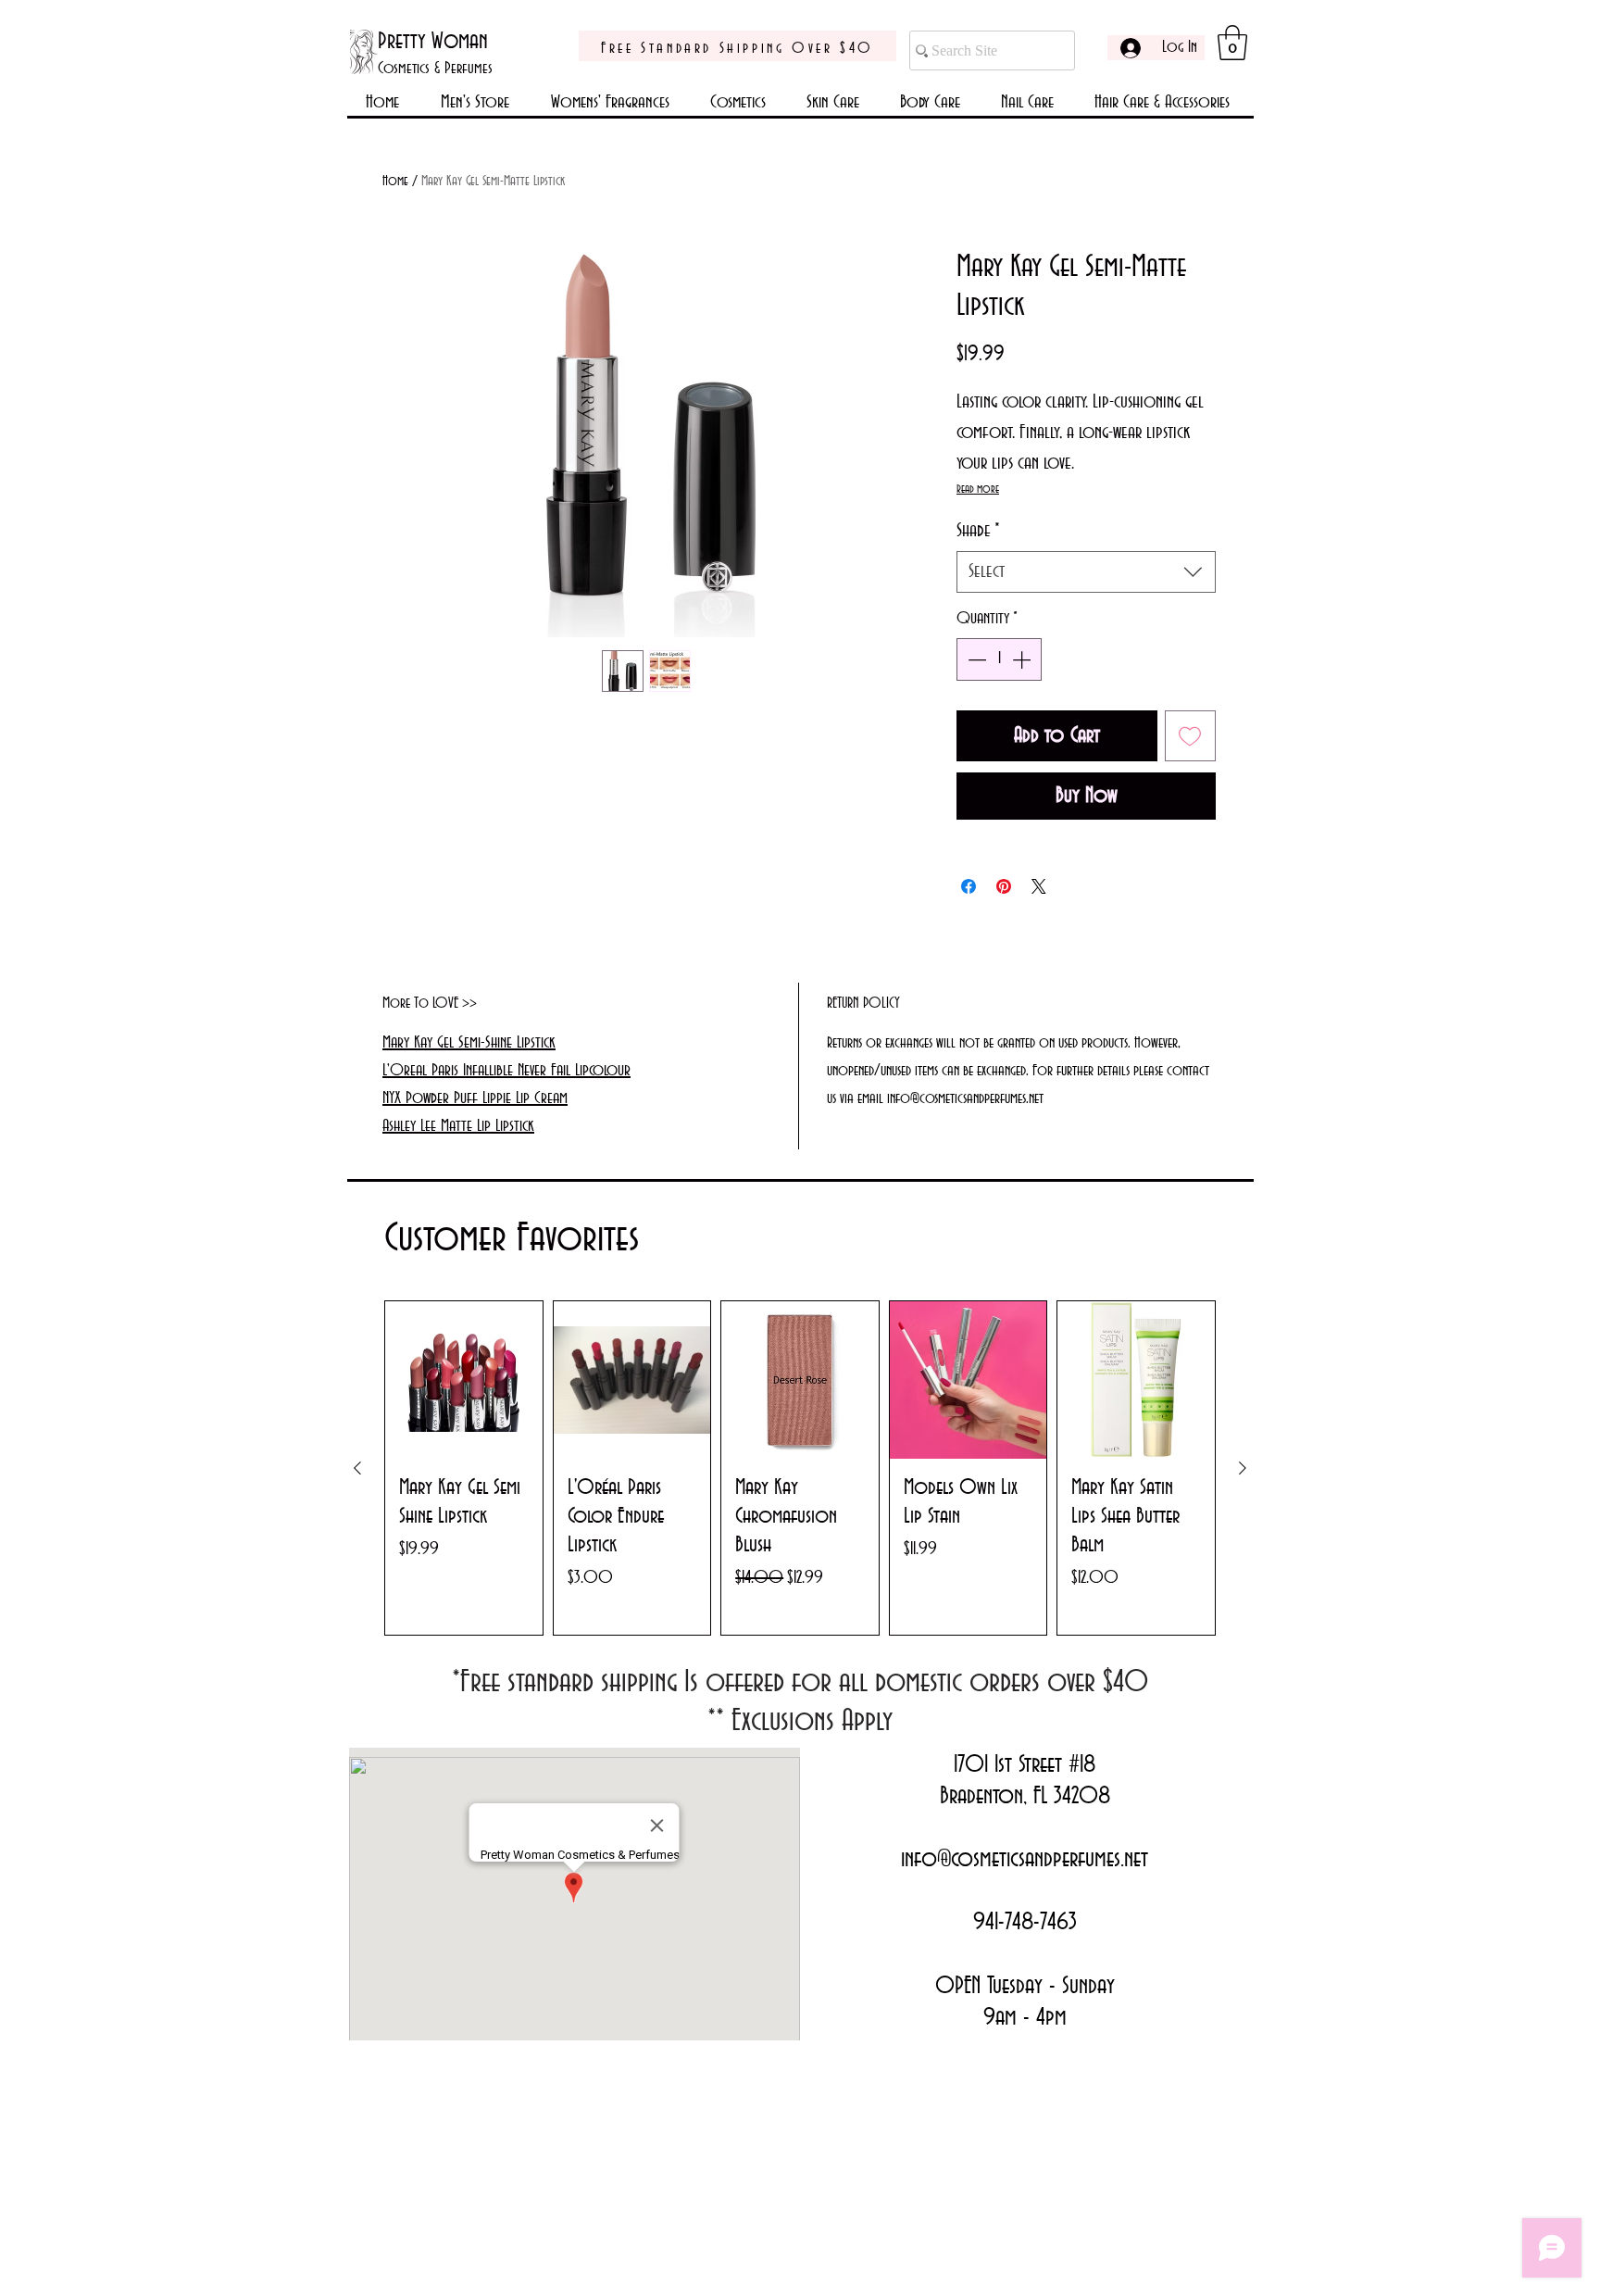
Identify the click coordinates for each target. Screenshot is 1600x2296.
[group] (800, 1468)
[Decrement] (975, 659)
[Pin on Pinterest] (1004, 886)
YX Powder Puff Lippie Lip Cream (478, 1098)
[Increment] (1023, 659)
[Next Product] (1243, 1468)
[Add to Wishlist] (1191, 736)
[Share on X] (1039, 886)
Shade (978, 531)
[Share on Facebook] (969, 886)
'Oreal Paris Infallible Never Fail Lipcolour (509, 1071)
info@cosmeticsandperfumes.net (1025, 1860)
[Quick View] (464, 1380)
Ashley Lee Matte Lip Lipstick (458, 1126)
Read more (978, 489)
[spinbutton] (999, 659)
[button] (1232, 43)
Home (395, 182)
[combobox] (1086, 572)
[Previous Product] (357, 1468)
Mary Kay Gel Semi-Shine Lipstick (469, 1043)
